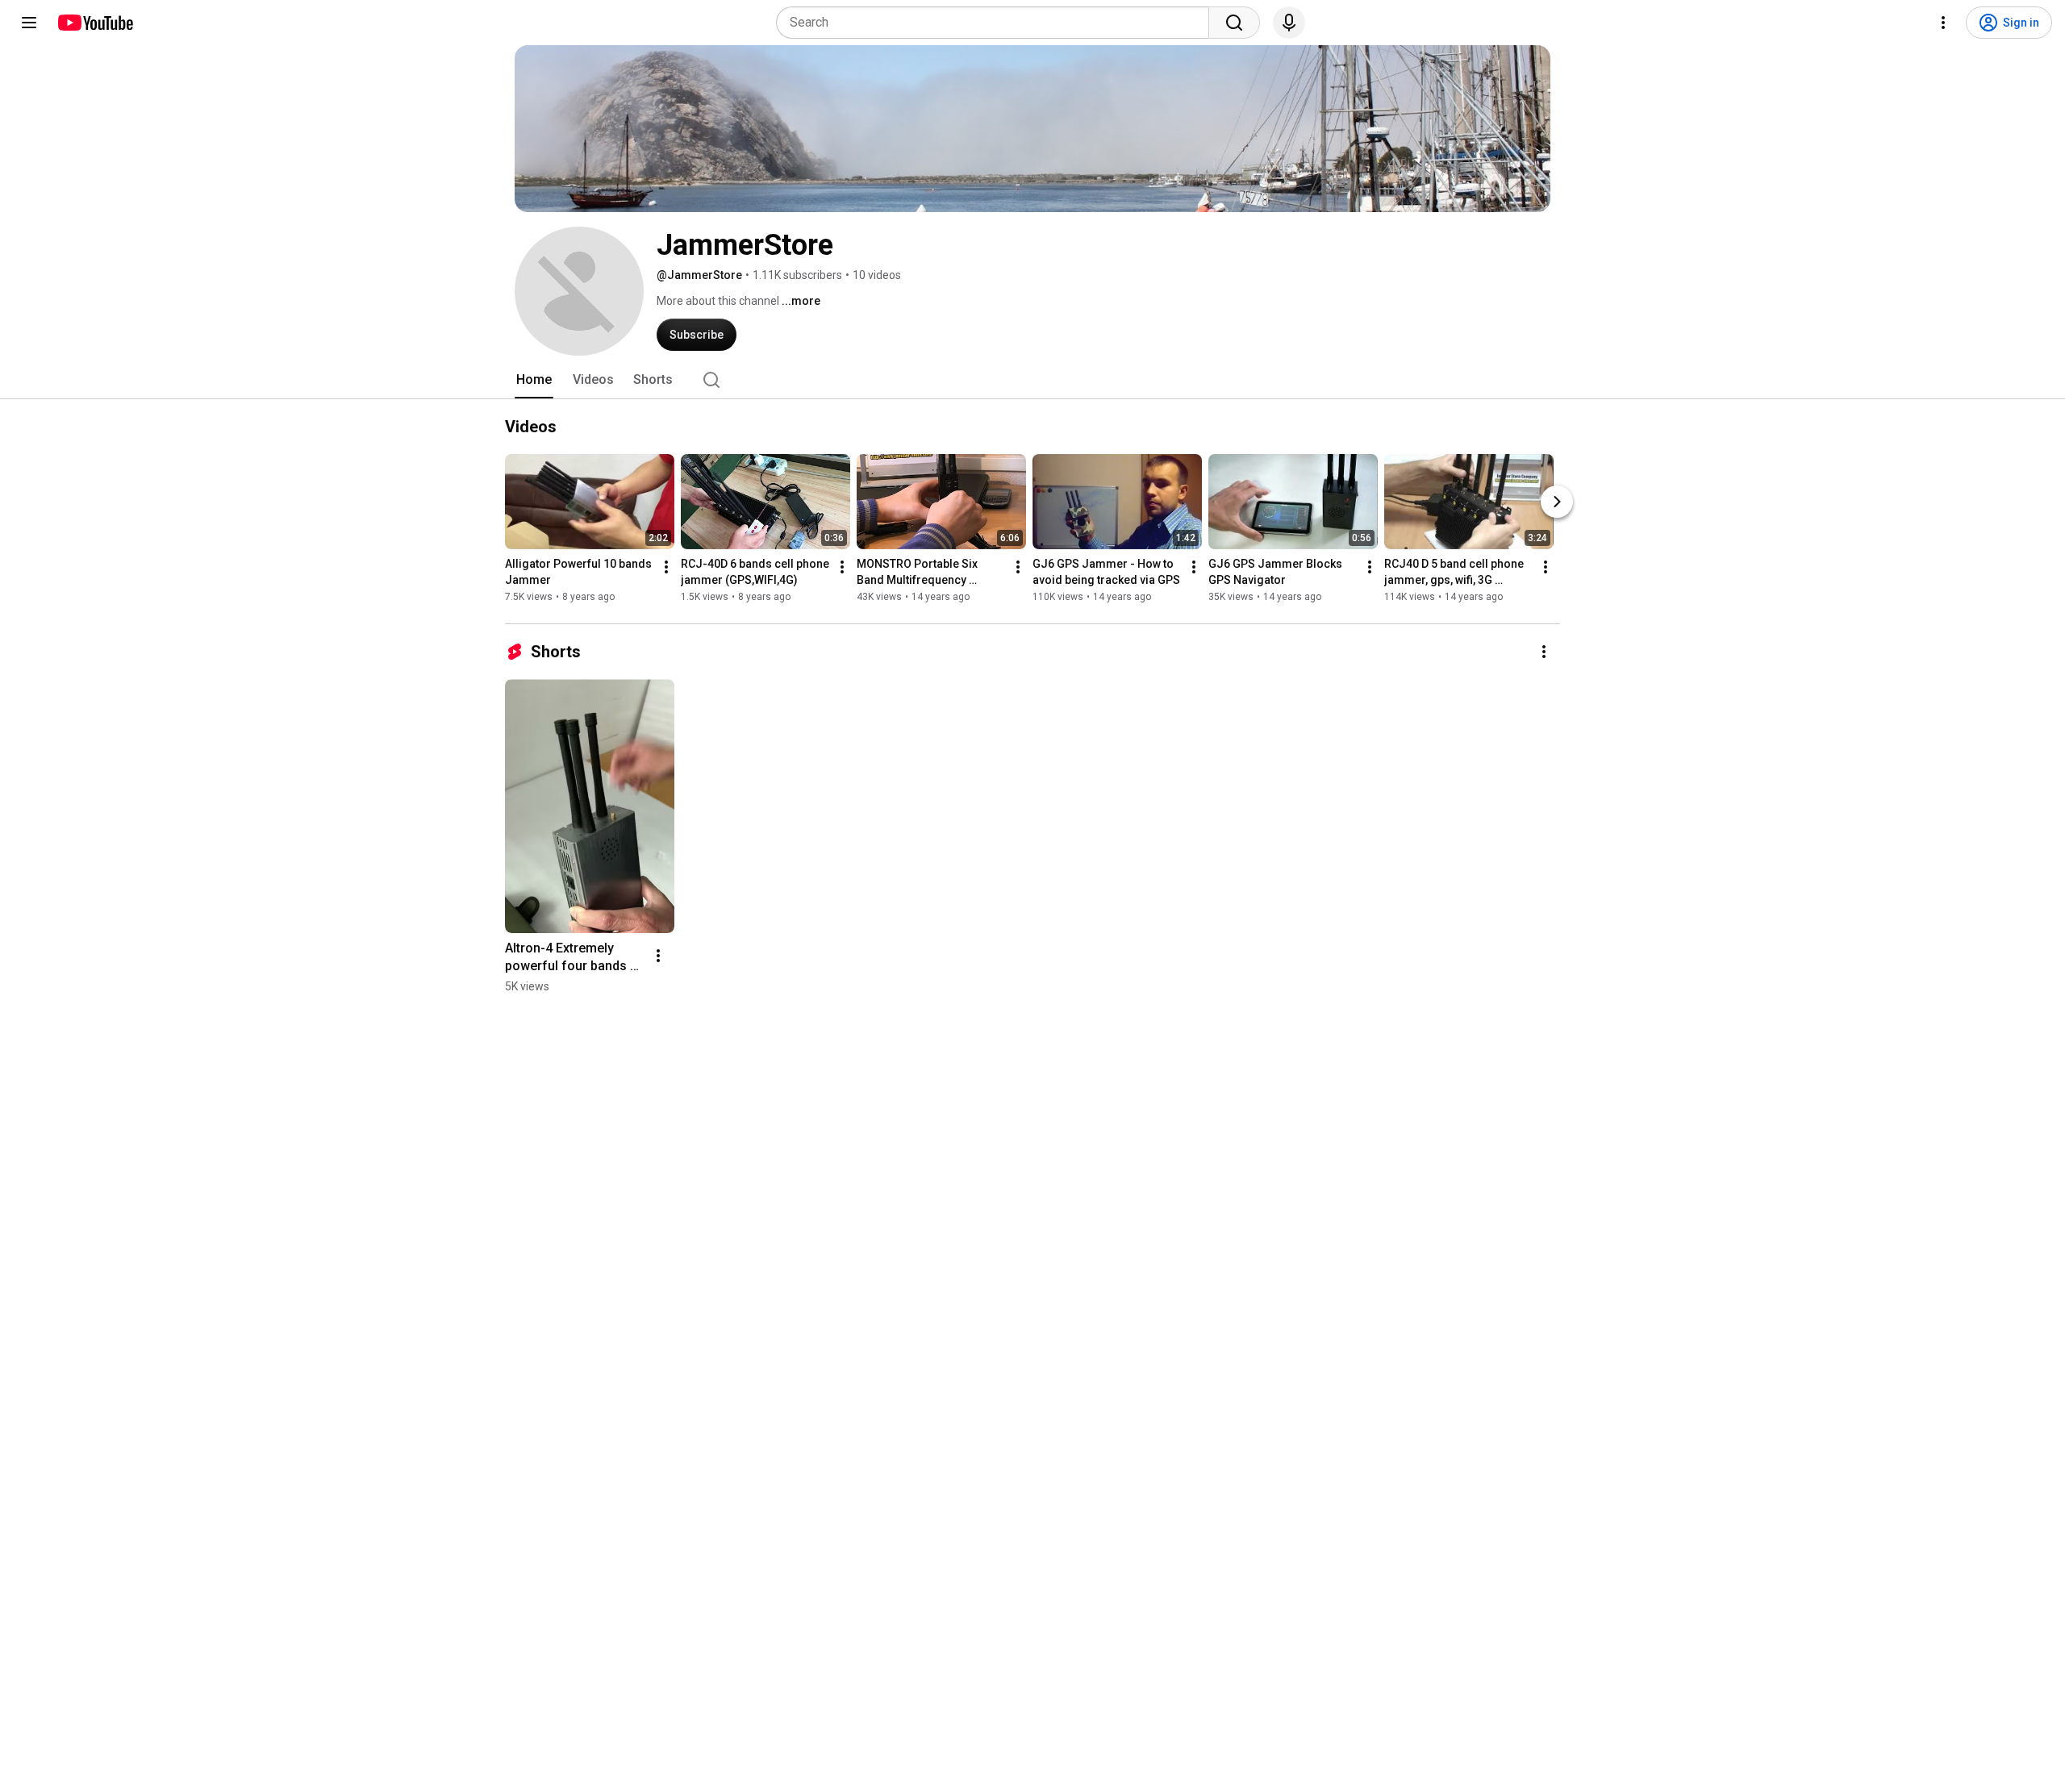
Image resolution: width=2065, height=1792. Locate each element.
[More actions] (666, 567)
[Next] (1557, 502)
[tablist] (1032, 380)
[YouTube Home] (95, 23)
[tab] (534, 380)
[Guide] (29, 23)
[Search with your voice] (1289, 23)
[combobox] (997, 23)
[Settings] (1943, 23)
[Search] (1234, 23)
